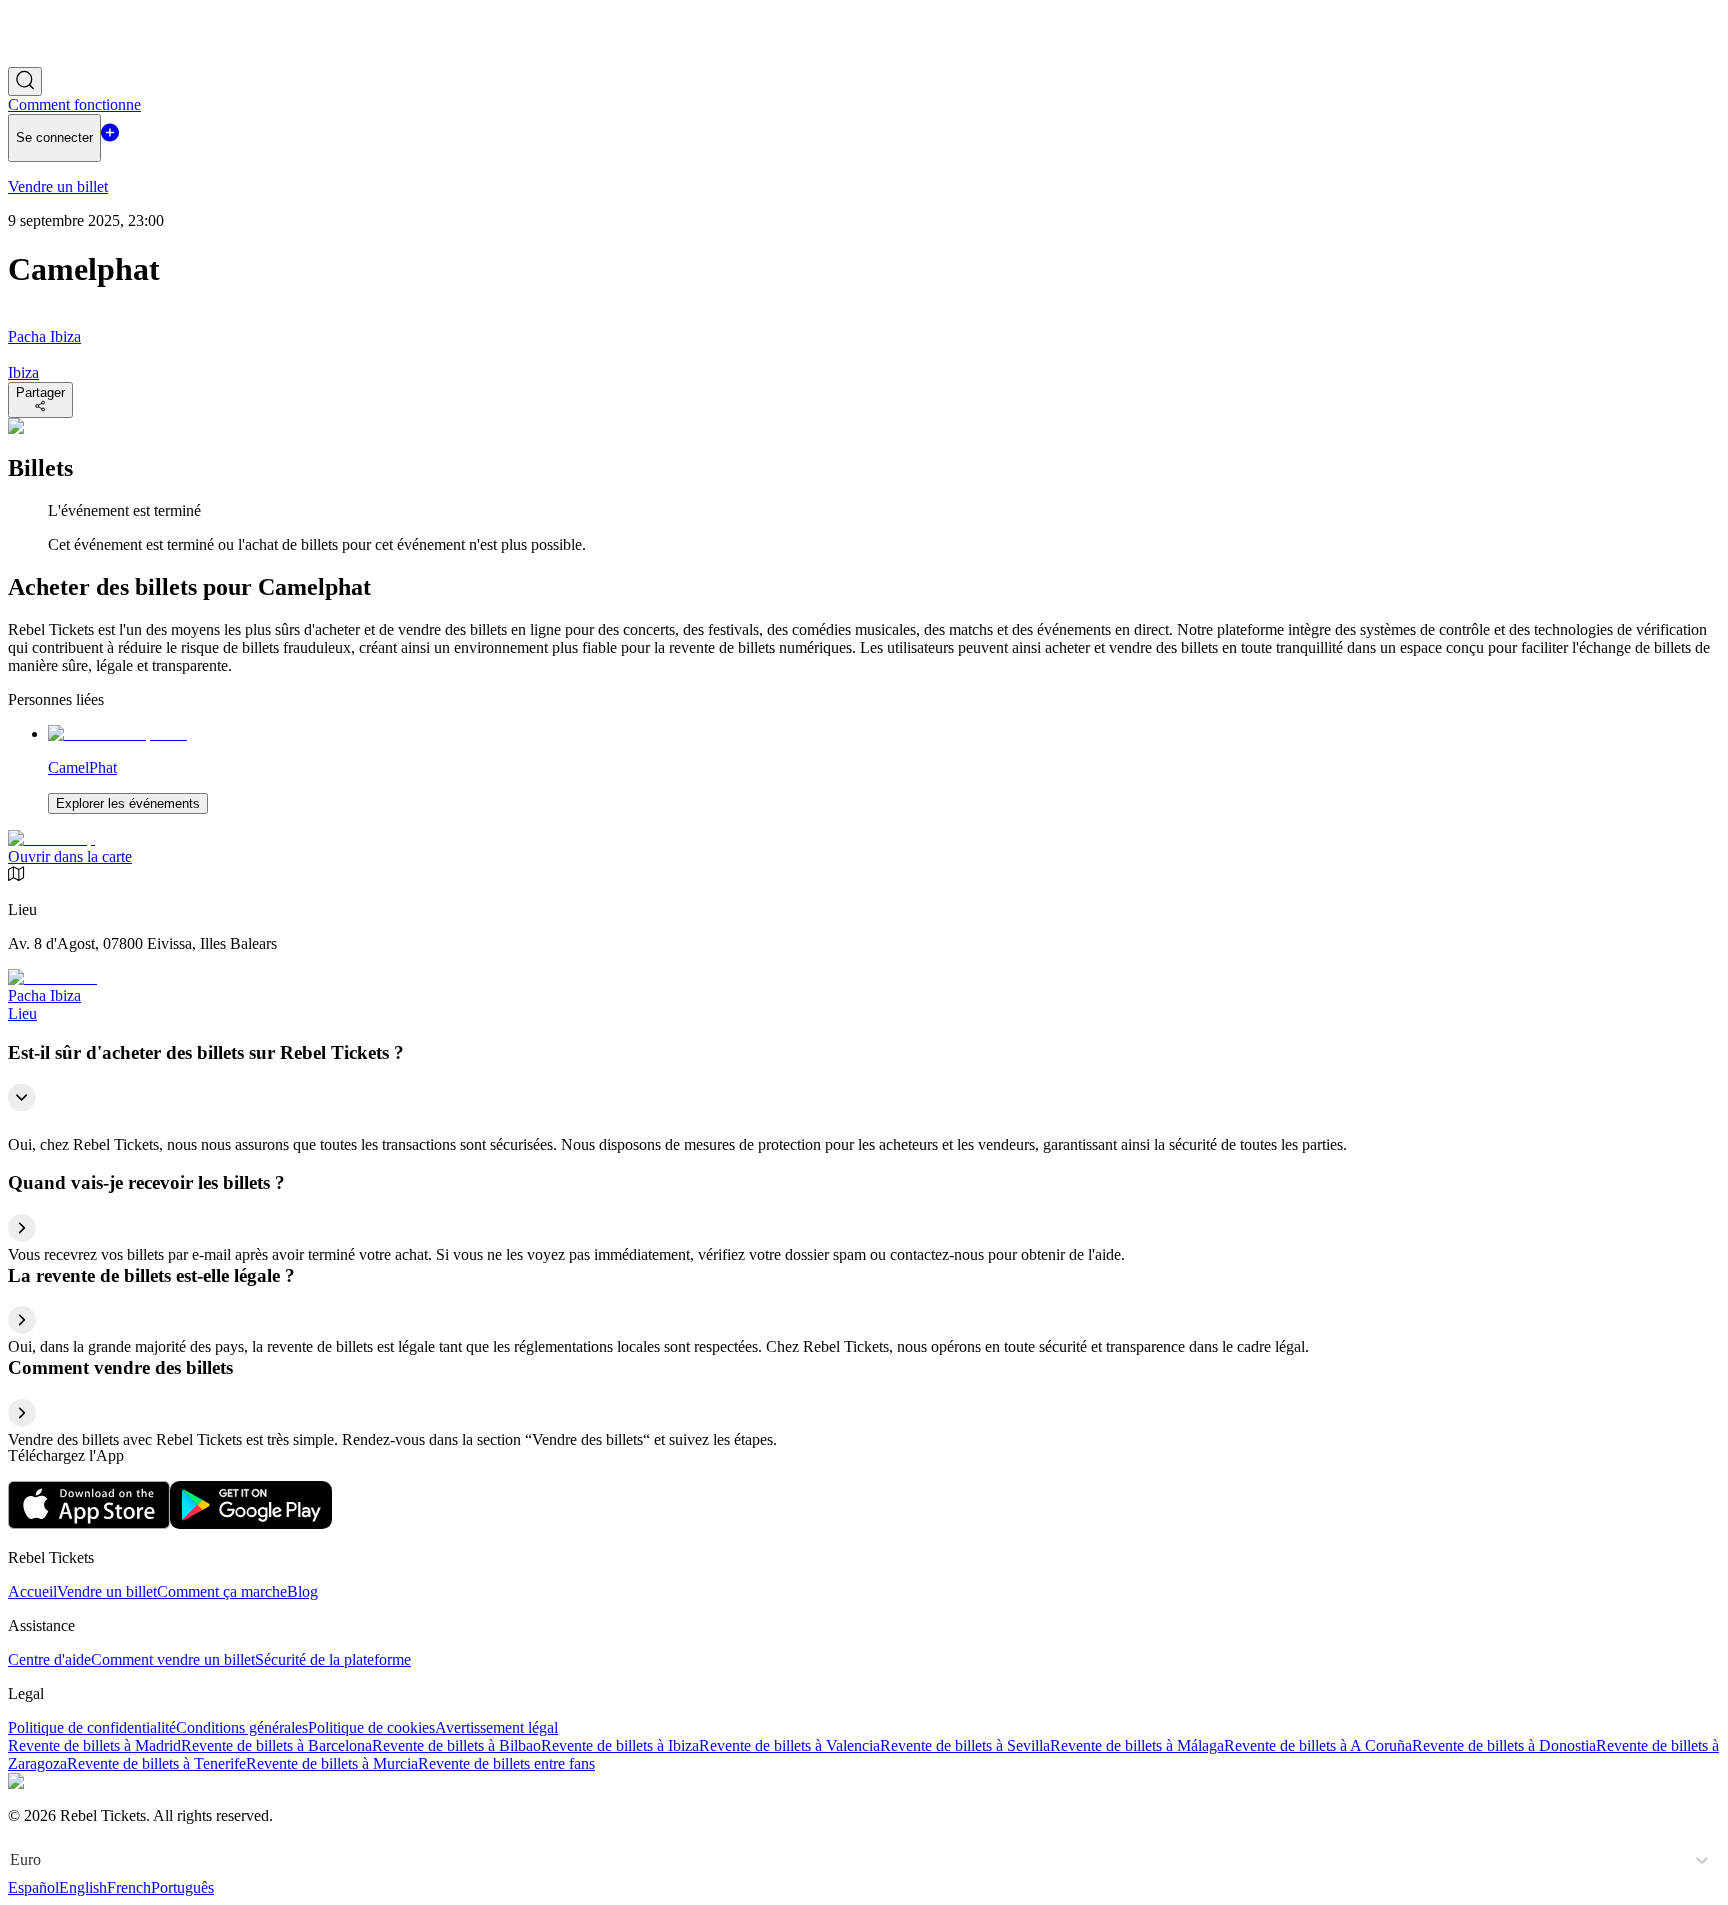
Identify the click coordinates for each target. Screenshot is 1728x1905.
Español (33, 1887)
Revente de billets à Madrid (94, 1745)
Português (182, 1887)
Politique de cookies (371, 1727)
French (129, 1887)
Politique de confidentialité (92, 1727)
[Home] (63, 57)
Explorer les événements (128, 803)
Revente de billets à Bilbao (456, 1745)
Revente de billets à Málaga (1137, 1745)
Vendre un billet (107, 1591)
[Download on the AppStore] (89, 1523)
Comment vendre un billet (173, 1659)
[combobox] (12, 1860)
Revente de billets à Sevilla (965, 1745)
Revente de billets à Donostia (1504, 1745)
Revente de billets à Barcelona (276, 1745)
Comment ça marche (222, 1591)
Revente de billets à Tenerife (156, 1763)
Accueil (32, 1591)
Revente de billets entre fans (506, 1763)
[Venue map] (51, 838)
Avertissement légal (496, 1727)
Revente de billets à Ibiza (620, 1745)
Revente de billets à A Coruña (1318, 1745)
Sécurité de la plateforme (333, 1659)
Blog (302, 1591)
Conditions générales (242, 1727)
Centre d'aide (49, 1659)
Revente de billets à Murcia (332, 1763)
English (83, 1887)
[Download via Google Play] (251, 1523)
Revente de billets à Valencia (789, 1745)
